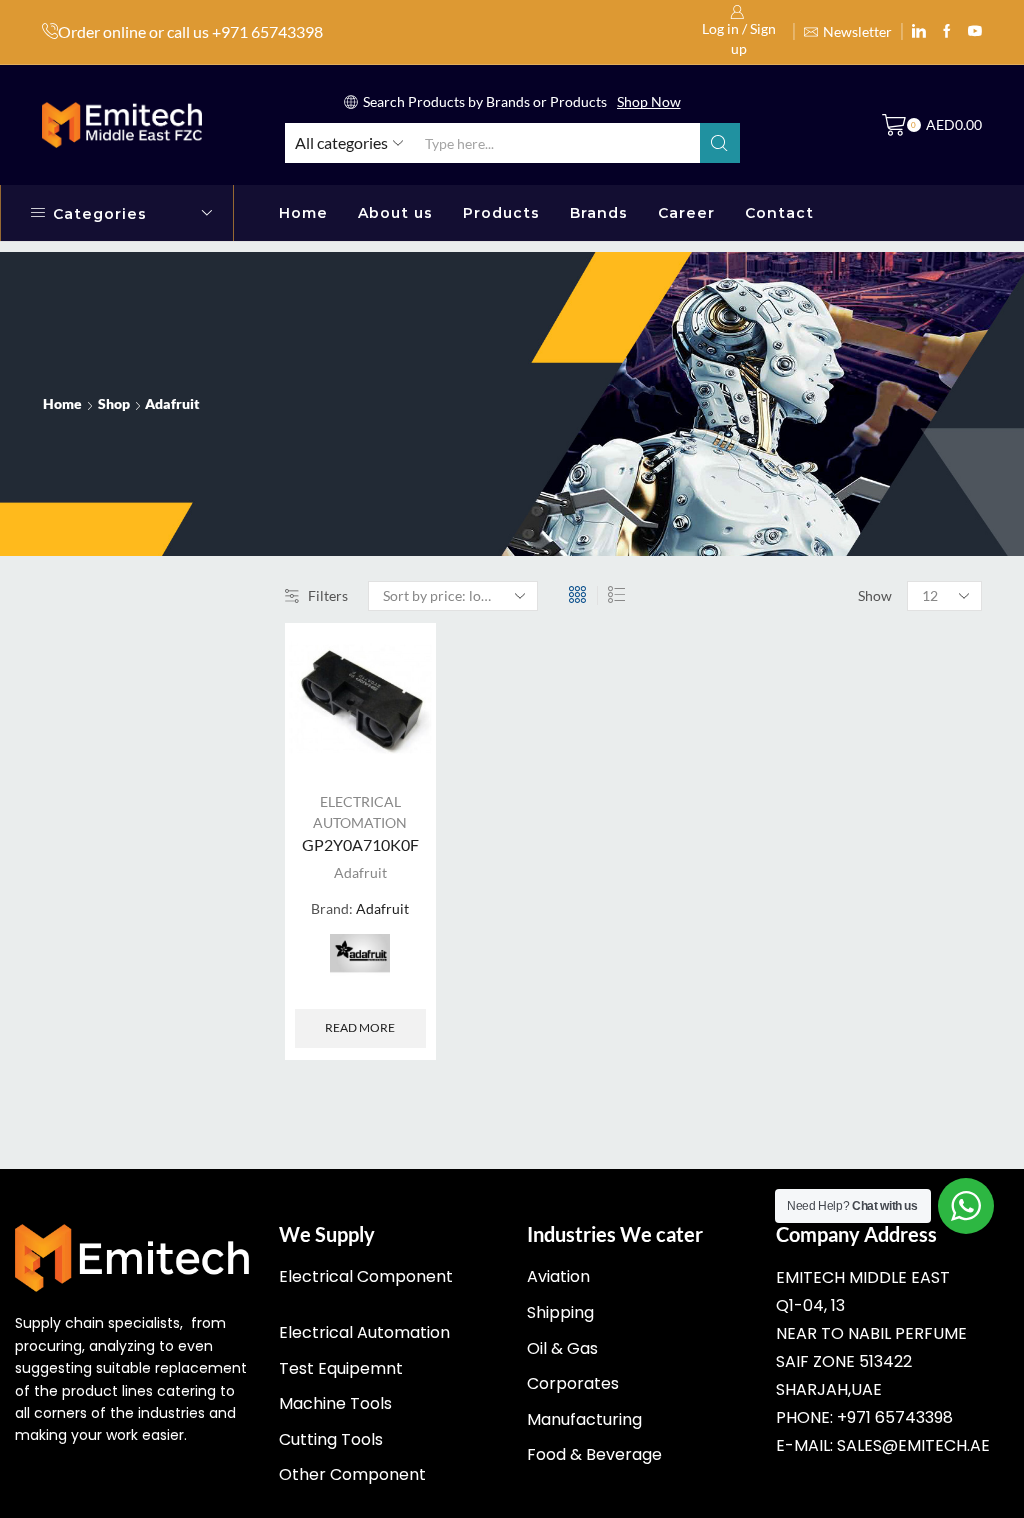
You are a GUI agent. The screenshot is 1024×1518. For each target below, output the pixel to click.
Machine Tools (335, 1403)
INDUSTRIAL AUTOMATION (871, 810)
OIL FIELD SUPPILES (842, 877)
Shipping (560, 1312)
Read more (360, 1027)
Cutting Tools (331, 1439)
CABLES (798, 675)
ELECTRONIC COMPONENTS (876, 776)
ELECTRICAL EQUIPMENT (864, 742)
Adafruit (360, 872)
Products (501, 213)
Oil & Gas (562, 1348)
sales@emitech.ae (913, 1445)
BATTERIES (809, 641)
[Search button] (720, 143)
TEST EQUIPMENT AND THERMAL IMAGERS (855, 957)
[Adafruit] (360, 964)
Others (794, 911)
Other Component (352, 1474)
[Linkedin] (919, 32)
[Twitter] (975, 32)
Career (686, 213)
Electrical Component (366, 1276)
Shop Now (649, 101)
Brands (599, 213)
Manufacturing (584, 1419)
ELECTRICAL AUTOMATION (871, 708)
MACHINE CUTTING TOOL (866, 843)
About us (395, 213)
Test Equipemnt (341, 1368)
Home (303, 213)
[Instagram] (947, 32)
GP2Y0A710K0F (360, 844)
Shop (114, 403)
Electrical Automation (364, 1332)
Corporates (573, 1383)
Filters (328, 595)
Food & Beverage (594, 1454)
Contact (779, 213)
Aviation (558, 1276)
